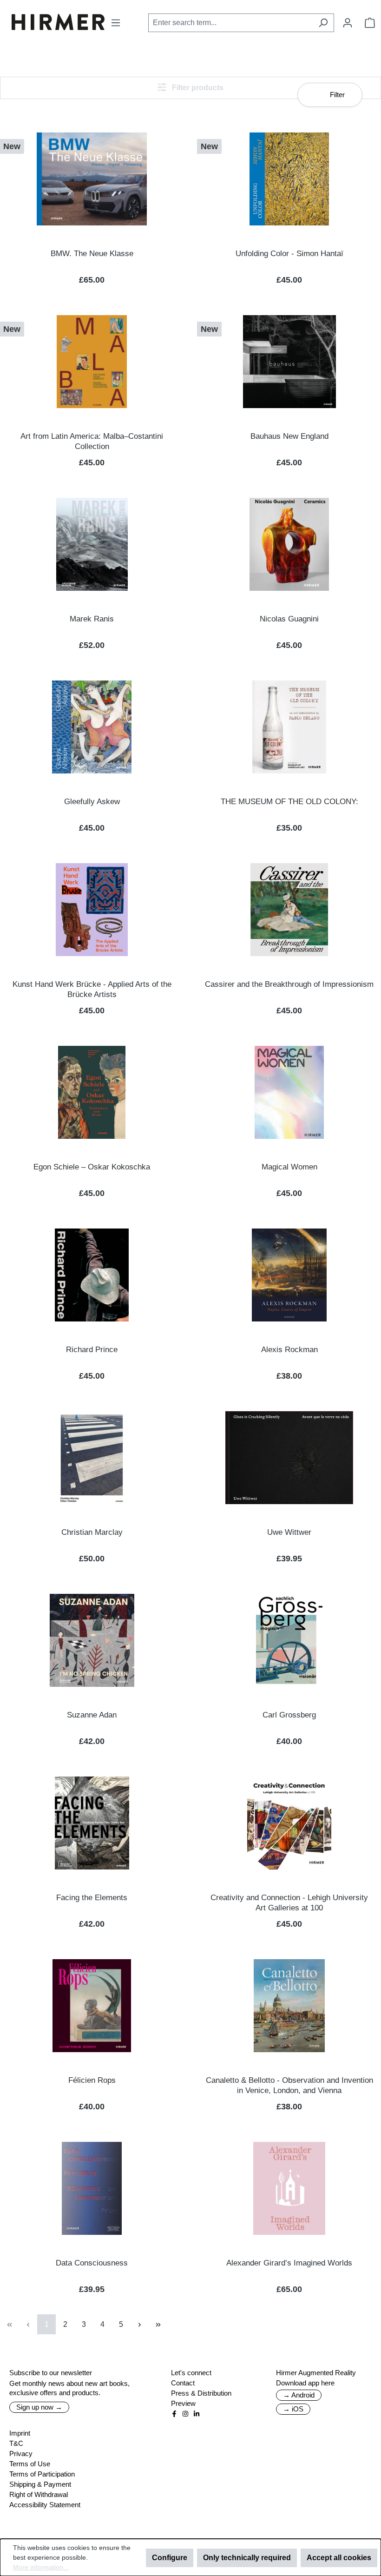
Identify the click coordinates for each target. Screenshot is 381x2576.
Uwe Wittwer (289, 1532)
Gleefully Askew (92, 802)
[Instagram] (185, 2414)
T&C (16, 2443)
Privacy (21, 2454)
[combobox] (230, 23)
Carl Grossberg (289, 1715)
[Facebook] (174, 2414)
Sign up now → (39, 2407)
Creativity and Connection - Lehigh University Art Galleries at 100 (289, 1903)
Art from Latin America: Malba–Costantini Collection (92, 441)
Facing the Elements (92, 1898)
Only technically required (247, 2558)
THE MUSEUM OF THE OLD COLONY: (289, 802)
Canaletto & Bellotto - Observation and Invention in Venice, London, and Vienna (289, 2085)
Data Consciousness (92, 2263)
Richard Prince (92, 1350)
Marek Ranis (92, 619)
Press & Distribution (201, 2393)
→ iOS (293, 2409)
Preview (183, 2403)
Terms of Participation (42, 2474)
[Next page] (139, 2324)
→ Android (299, 2395)
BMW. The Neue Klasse (92, 254)
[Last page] (158, 2324)
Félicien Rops (92, 2080)
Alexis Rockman (289, 1350)
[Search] (323, 23)
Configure (170, 2558)
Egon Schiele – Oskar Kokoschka (92, 1167)
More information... (41, 2567)
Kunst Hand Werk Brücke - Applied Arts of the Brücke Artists (92, 989)
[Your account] (348, 23)
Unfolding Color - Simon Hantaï (289, 254)
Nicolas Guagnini (289, 619)
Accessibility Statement (45, 2505)
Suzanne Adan (92, 1715)
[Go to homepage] (58, 22)
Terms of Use (30, 2464)
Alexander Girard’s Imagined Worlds (289, 2263)
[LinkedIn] (197, 2414)
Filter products (197, 88)
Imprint (20, 2433)
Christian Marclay (92, 1532)
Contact (183, 2383)
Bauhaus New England (289, 436)
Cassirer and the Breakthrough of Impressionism (289, 984)
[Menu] (116, 23)
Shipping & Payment (40, 2484)
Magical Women (289, 1167)
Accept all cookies (339, 2558)
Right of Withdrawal (39, 2494)
